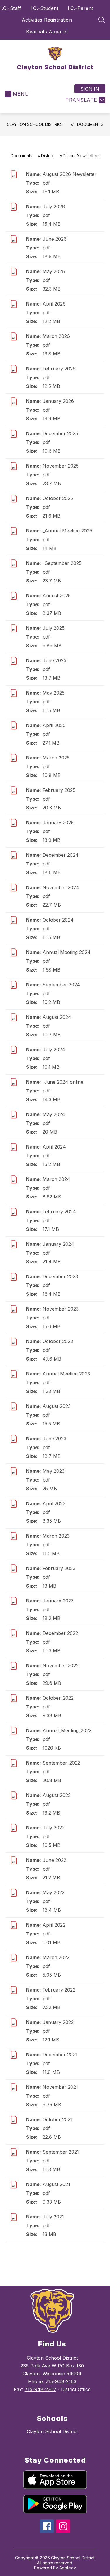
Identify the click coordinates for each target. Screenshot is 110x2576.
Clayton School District (35, 124)
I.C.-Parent (81, 8)
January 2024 (58, 1244)
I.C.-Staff (11, 8)
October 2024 (58, 920)
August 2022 (57, 1795)
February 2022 (59, 1990)
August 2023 (57, 1406)
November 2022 (61, 1666)
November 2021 (60, 2087)
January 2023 (58, 1601)
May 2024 (54, 1114)
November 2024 (61, 887)
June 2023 (54, 1439)
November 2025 (61, 466)
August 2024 (57, 1017)
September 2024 (61, 985)
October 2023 (58, 1341)
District (48, 156)
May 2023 (54, 1471)
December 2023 (60, 1276)
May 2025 (54, 693)
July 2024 (54, 1050)
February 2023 (59, 1568)
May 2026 (54, 271)
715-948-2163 (61, 2381)
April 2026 (54, 304)
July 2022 (54, 1828)
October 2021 (57, 2119)
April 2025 (54, 725)
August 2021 (56, 2184)
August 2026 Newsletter (70, 174)
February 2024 (59, 1212)
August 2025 (57, 596)
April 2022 (54, 1925)
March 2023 (56, 1536)
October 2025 (58, 498)
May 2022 (54, 1892)
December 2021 (60, 2055)
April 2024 (54, 1147)
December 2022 (60, 1633)
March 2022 (56, 1957)
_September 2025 (62, 563)
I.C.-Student (44, 8)
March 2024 (56, 1179)
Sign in (90, 89)
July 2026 (54, 207)
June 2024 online (63, 1082)
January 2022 (58, 2022)
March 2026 (56, 336)
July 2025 (54, 628)
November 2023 (61, 1309)
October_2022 (58, 1698)
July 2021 (53, 2217)
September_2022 (61, 1763)
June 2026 (55, 239)
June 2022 (54, 1860)
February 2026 (59, 369)
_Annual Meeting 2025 (67, 531)
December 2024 (61, 855)
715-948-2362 (40, 2389)
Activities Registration (47, 20)
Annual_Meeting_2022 (67, 1730)
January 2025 (58, 823)
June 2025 (54, 660)
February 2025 (59, 790)
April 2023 (54, 1503)
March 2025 (56, 758)
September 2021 (61, 2152)
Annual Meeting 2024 (67, 952)
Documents (90, 124)
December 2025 (60, 433)
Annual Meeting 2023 (66, 1374)
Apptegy (68, 2568)
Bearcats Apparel (47, 32)
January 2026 (58, 401)
